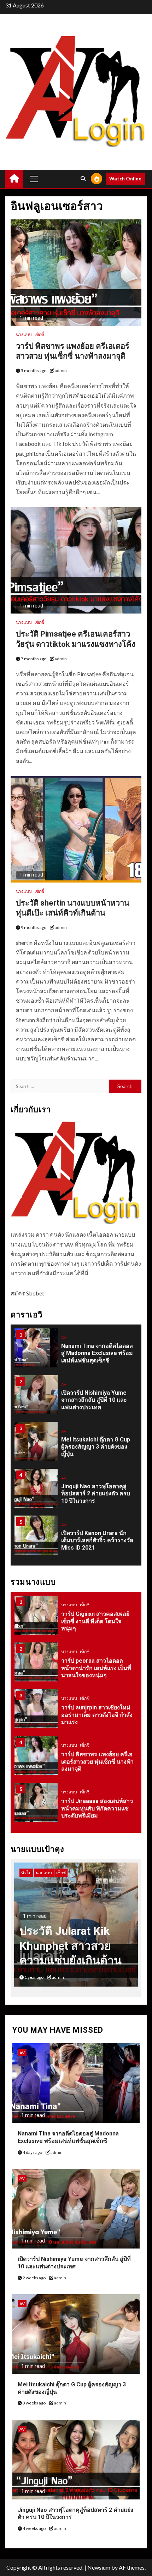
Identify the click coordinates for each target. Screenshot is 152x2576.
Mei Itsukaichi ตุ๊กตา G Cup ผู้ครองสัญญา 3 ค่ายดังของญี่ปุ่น (96, 1447)
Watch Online (125, 178)
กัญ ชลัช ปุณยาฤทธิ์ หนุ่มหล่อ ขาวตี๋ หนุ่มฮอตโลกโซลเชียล (69, 1946)
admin (61, 371)
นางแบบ (24, 334)
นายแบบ (29, 1873)
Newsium (99, 2567)
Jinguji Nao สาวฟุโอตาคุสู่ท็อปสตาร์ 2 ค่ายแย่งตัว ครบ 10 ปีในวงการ (96, 1494)
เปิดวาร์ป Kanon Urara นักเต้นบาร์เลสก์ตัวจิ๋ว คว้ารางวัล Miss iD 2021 (97, 1541)
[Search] (83, 179)
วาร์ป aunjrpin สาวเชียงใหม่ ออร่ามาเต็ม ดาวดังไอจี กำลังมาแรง (97, 1715)
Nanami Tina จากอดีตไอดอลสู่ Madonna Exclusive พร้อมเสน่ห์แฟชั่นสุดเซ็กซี (97, 1353)
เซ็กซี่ (39, 334)
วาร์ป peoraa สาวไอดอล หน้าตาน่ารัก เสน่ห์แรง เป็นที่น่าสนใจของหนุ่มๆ (96, 1668)
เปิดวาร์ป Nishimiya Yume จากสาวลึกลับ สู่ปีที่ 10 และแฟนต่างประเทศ (94, 1400)
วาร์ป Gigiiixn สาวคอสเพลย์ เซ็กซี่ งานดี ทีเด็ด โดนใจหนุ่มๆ (95, 1621)
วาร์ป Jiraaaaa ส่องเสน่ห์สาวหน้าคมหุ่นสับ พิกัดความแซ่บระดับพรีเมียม (97, 1808)
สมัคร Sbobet (27, 1293)
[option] (76, 1351)
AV (64, 1337)
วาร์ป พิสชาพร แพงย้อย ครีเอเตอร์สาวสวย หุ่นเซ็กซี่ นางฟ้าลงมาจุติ (97, 1762)
